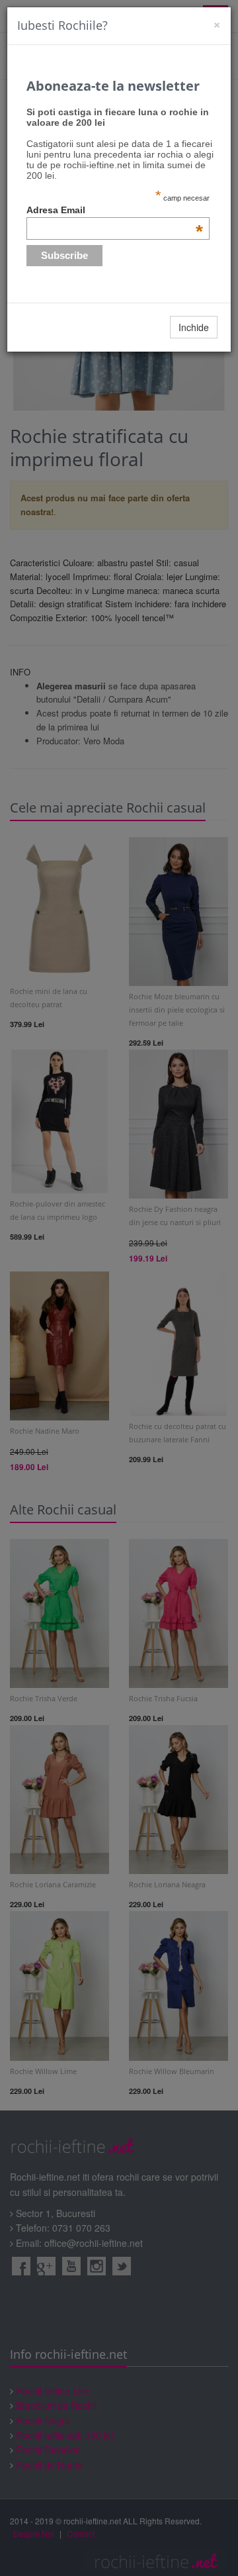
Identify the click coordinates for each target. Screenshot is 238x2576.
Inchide (194, 327)
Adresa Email (115, 210)
